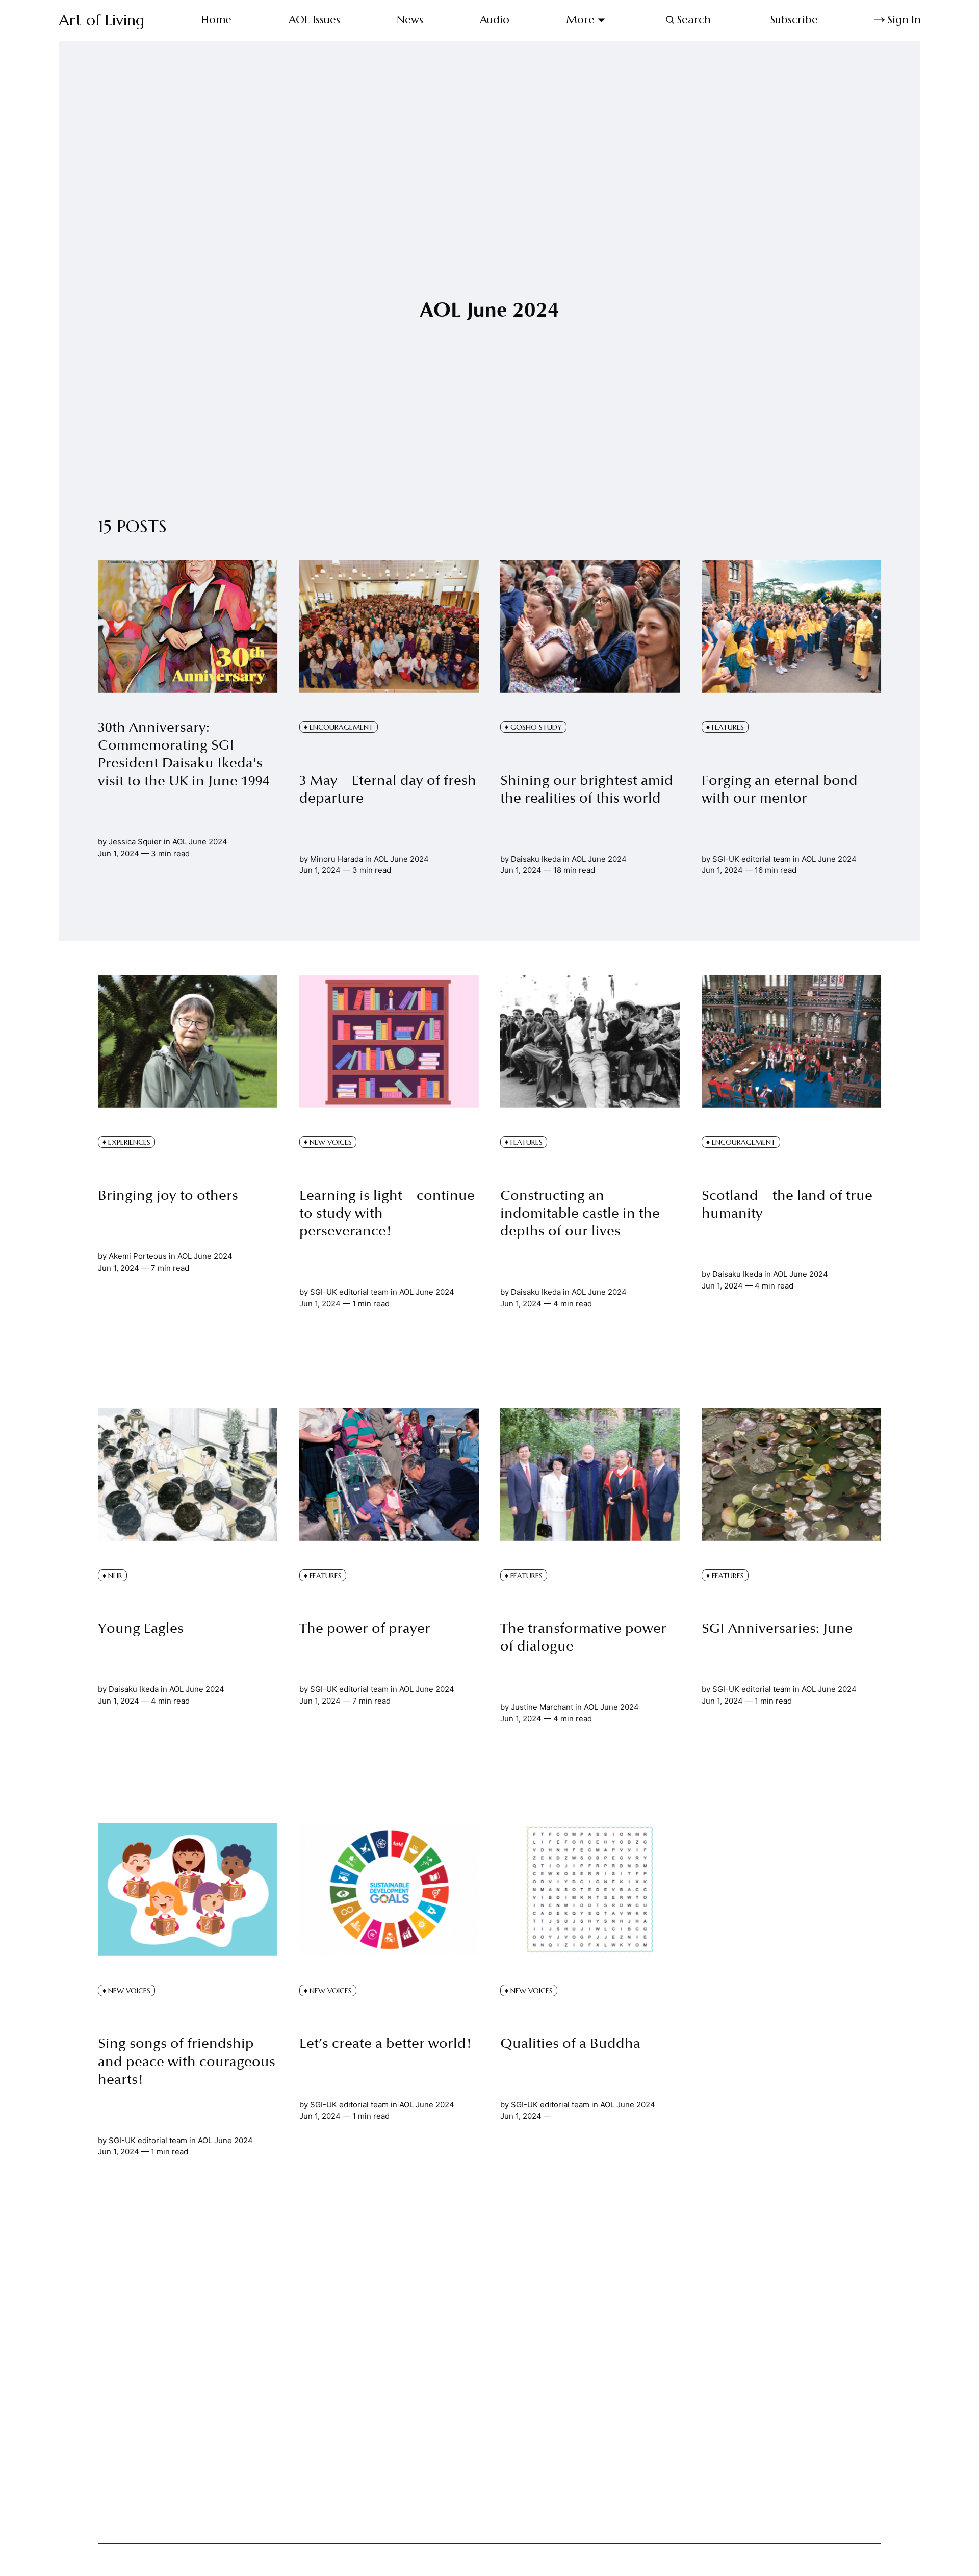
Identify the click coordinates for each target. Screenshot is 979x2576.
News (410, 20)
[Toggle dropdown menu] (601, 20)
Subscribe (794, 20)
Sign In (904, 20)
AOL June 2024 (200, 842)
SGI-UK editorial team (752, 859)
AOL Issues (314, 20)
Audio (495, 20)
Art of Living (101, 20)
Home (216, 20)
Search (694, 20)
